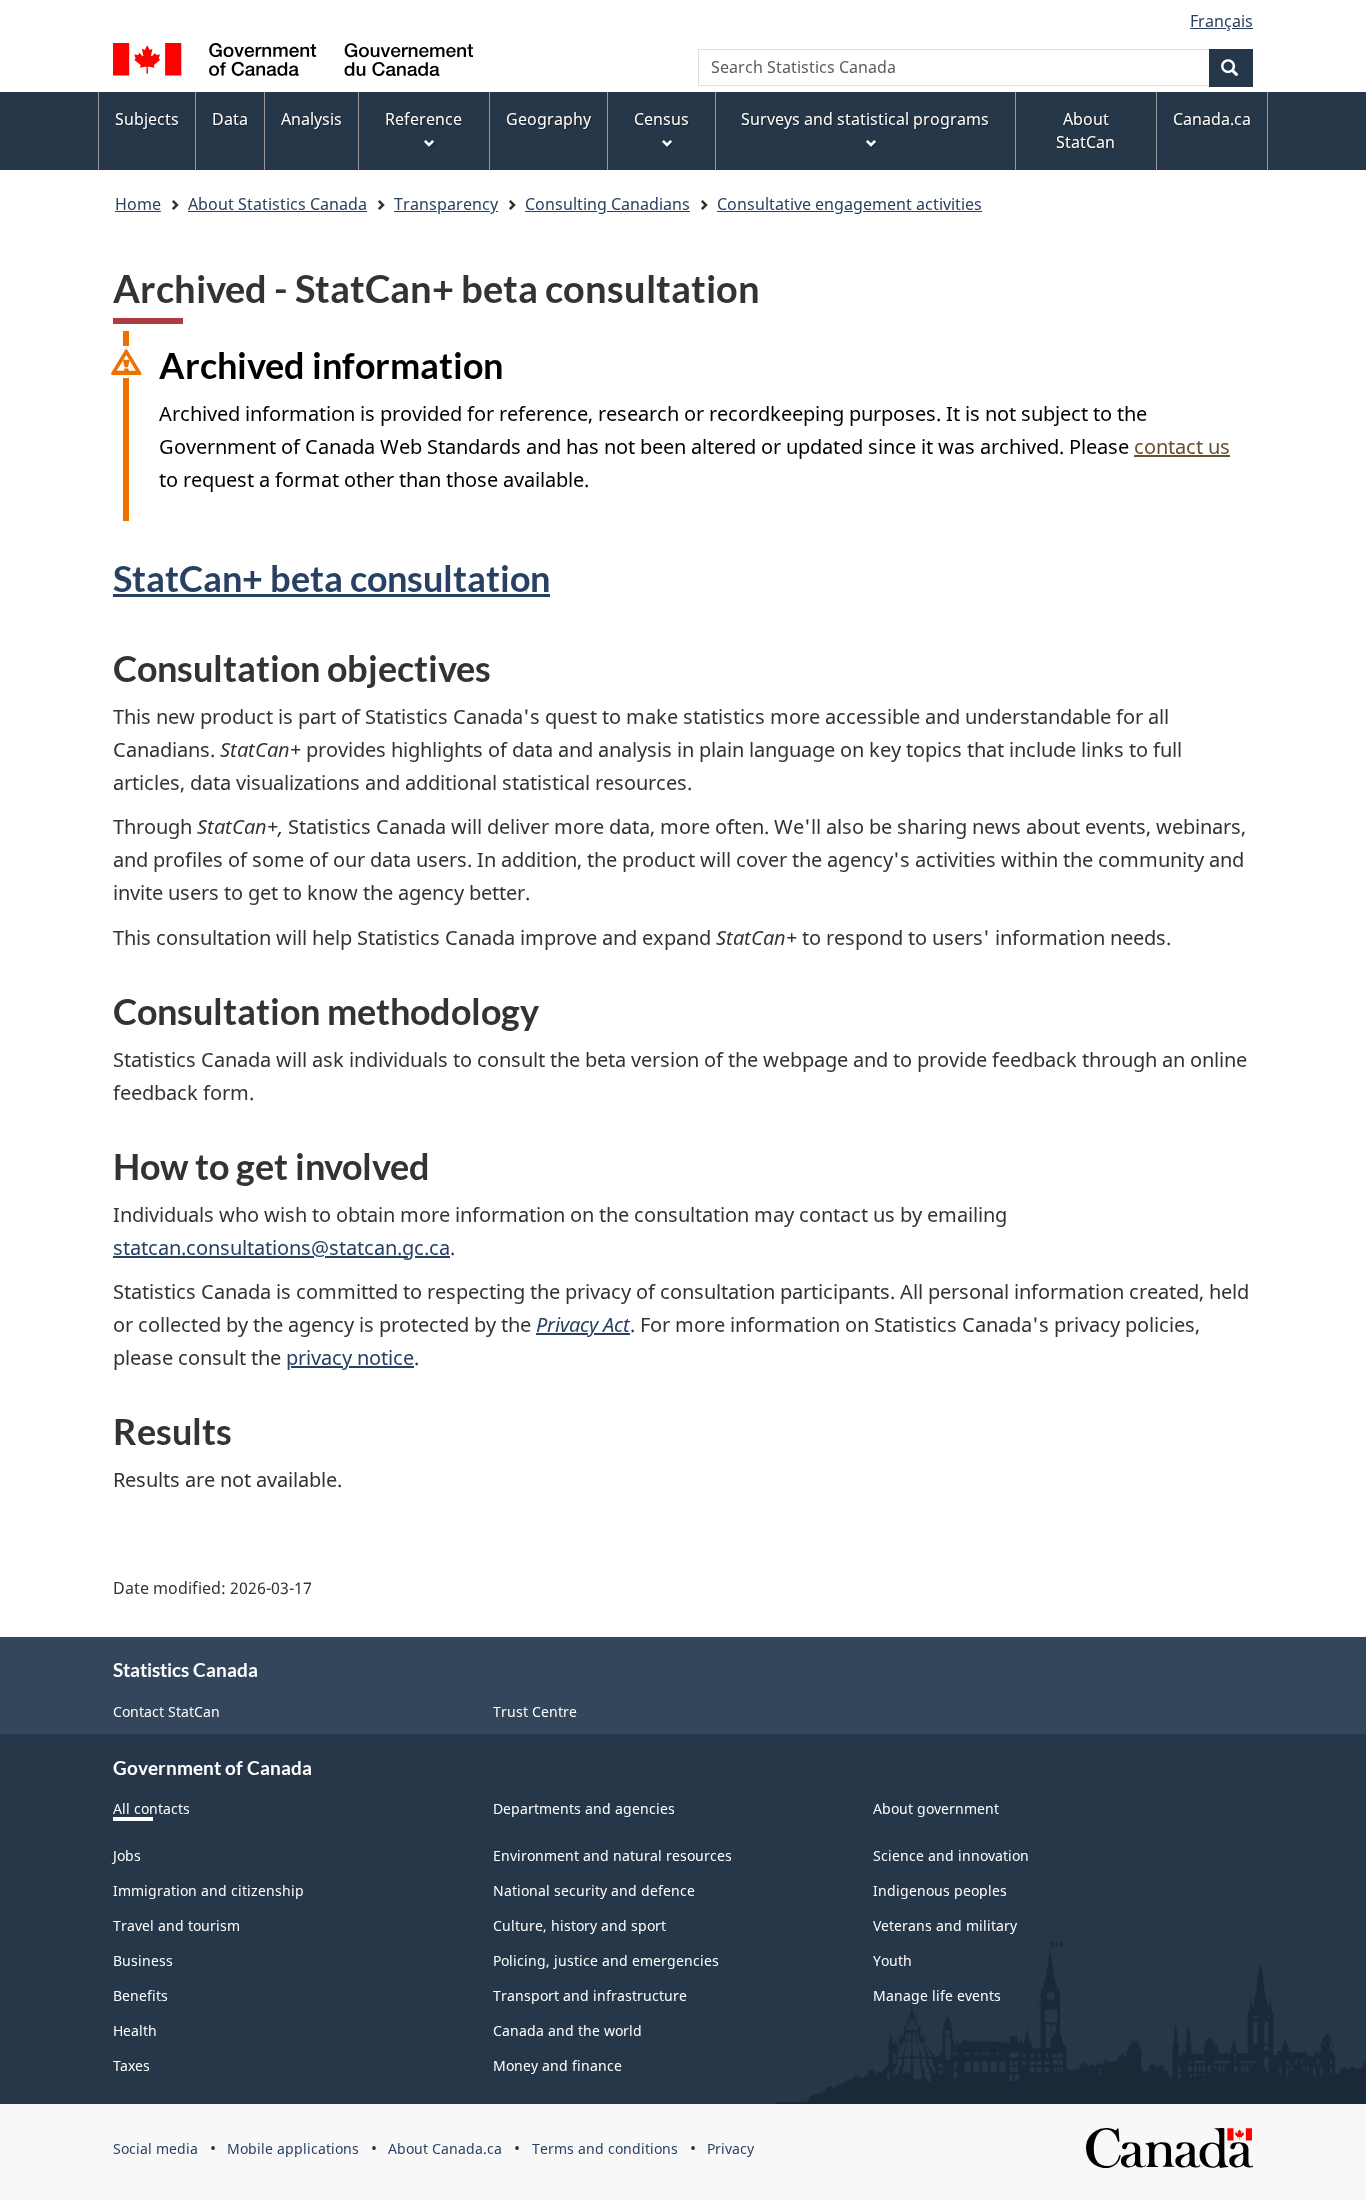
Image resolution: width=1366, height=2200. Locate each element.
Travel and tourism (176, 1925)
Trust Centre (535, 1711)
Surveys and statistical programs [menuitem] (865, 119)
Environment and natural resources (612, 1855)
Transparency (446, 204)
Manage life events (937, 1995)
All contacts (151, 1808)
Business (143, 1960)
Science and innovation (951, 1855)
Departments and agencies (584, 1808)
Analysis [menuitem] (311, 119)
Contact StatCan (166, 1711)
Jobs (127, 1855)
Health (135, 2030)
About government (936, 1808)
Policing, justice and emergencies (606, 1960)
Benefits (140, 1995)
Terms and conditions (605, 2148)
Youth (892, 1960)
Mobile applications (293, 2148)
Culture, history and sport (579, 1925)
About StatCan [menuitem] (1085, 130)
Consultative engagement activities (849, 204)
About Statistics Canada (277, 204)
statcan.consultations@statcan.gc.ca (281, 1247)
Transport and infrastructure (590, 1995)
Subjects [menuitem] (147, 119)
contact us (1182, 446)
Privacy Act (583, 1324)
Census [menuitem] (661, 119)
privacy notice (350, 1357)
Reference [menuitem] (423, 119)
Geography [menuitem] (548, 119)
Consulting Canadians (607, 204)
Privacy (730, 2148)
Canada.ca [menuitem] (1212, 119)
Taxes (131, 2065)
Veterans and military (945, 1925)
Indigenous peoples (940, 1890)
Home (138, 204)
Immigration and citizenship (208, 1890)
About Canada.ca (445, 2148)
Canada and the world (567, 2030)
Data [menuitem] (230, 119)
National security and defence (594, 1890)
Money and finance (557, 2065)
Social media (155, 2148)
